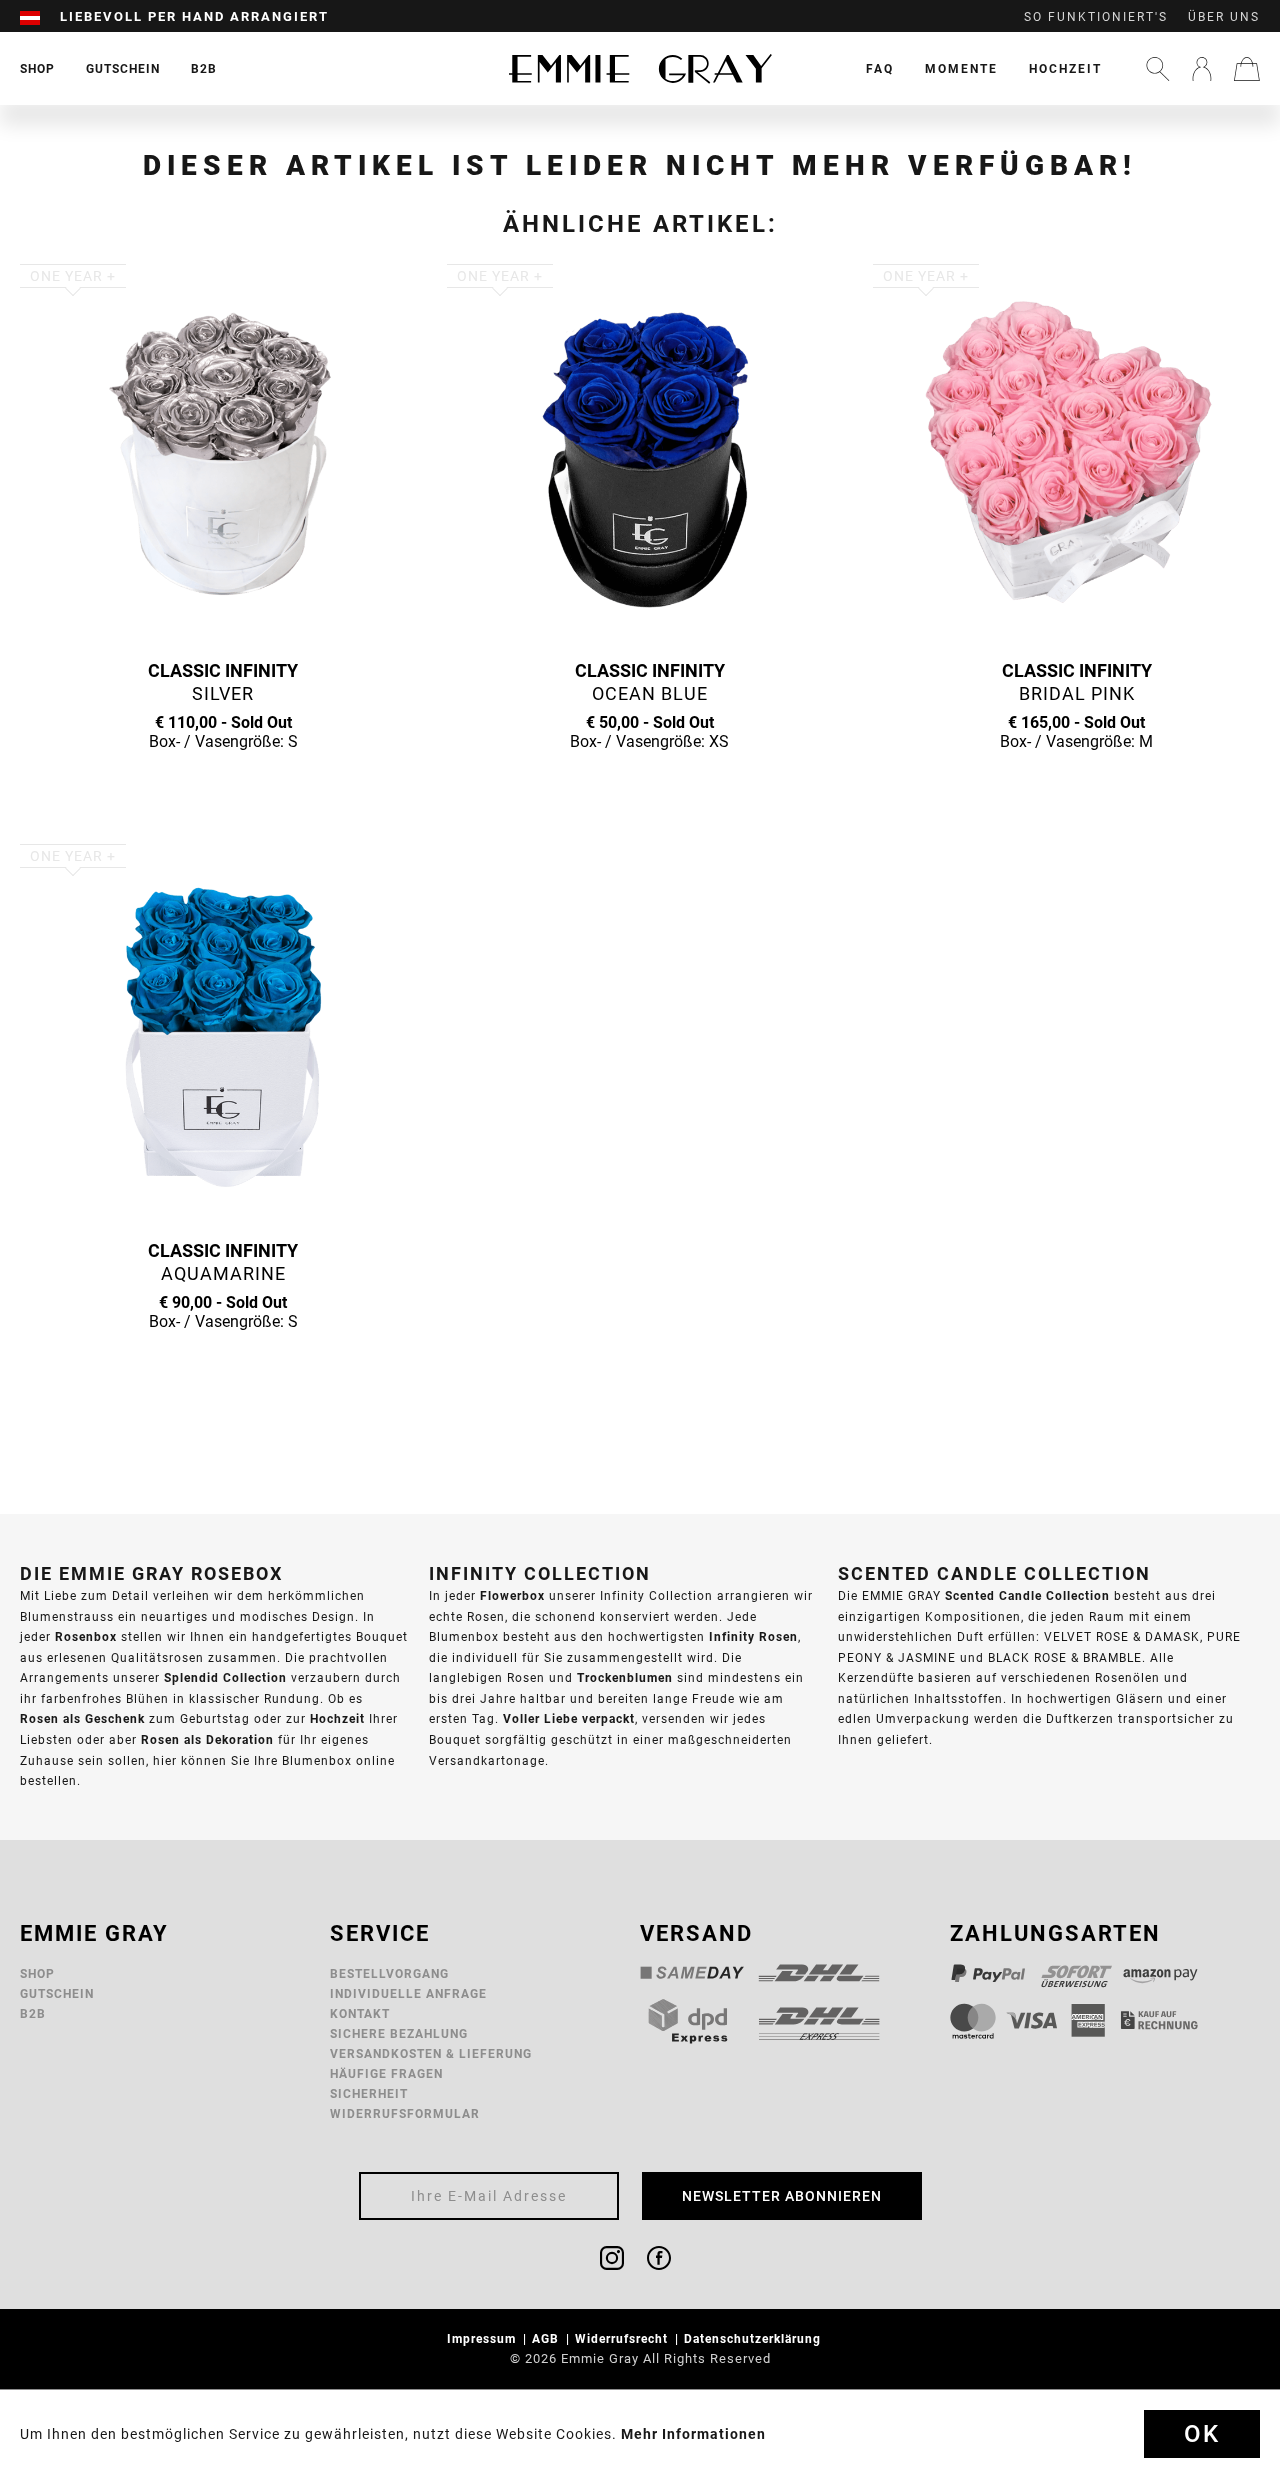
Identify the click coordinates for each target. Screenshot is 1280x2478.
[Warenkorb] (1247, 69)
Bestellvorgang (389, 1973)
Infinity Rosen (753, 1636)
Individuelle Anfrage (408, 1993)
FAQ (880, 68)
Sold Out (223, 780)
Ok (1202, 2434)
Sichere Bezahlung (399, 2033)
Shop (37, 1973)
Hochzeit (1065, 68)
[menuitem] (40, 17)
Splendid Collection (225, 1677)
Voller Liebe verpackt (569, 1718)
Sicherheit (369, 2093)
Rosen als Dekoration (207, 1739)
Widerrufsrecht (623, 2338)
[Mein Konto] (1202, 69)
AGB (547, 2338)
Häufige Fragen (386, 2073)
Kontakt (360, 2013)
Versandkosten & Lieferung (431, 2053)
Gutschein (57, 1993)
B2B (33, 2013)
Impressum (483, 2338)
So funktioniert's (1096, 17)
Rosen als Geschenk (82, 1718)
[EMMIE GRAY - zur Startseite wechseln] (640, 68)
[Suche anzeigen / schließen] (1158, 69)
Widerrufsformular (405, 2113)
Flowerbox (512, 1595)
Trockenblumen (625, 1677)
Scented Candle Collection (1027, 1595)
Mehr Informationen (693, 2434)
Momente (961, 68)
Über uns (1224, 17)
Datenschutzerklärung (754, 2338)
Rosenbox (86, 1636)
